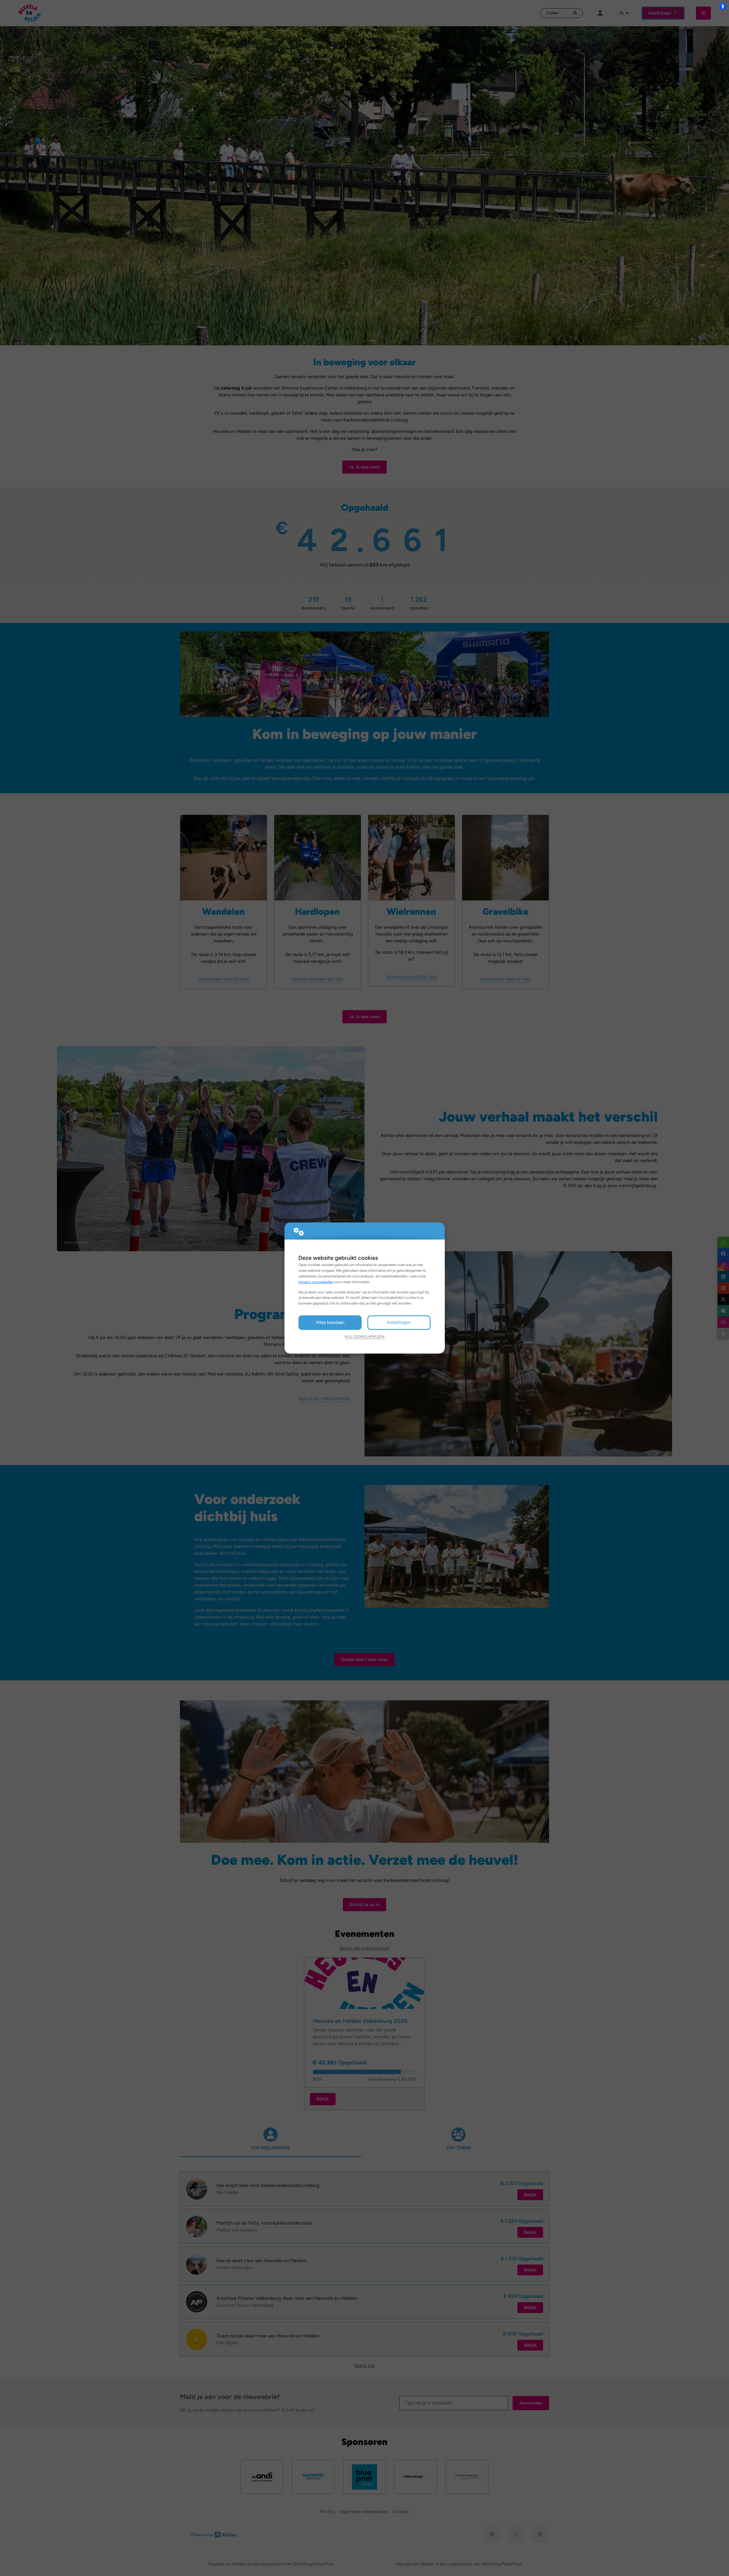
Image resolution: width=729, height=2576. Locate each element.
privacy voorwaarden (316, 1282)
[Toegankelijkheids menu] (723, 6)
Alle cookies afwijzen (364, 1336)
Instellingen (399, 1322)
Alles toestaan (330, 1322)
